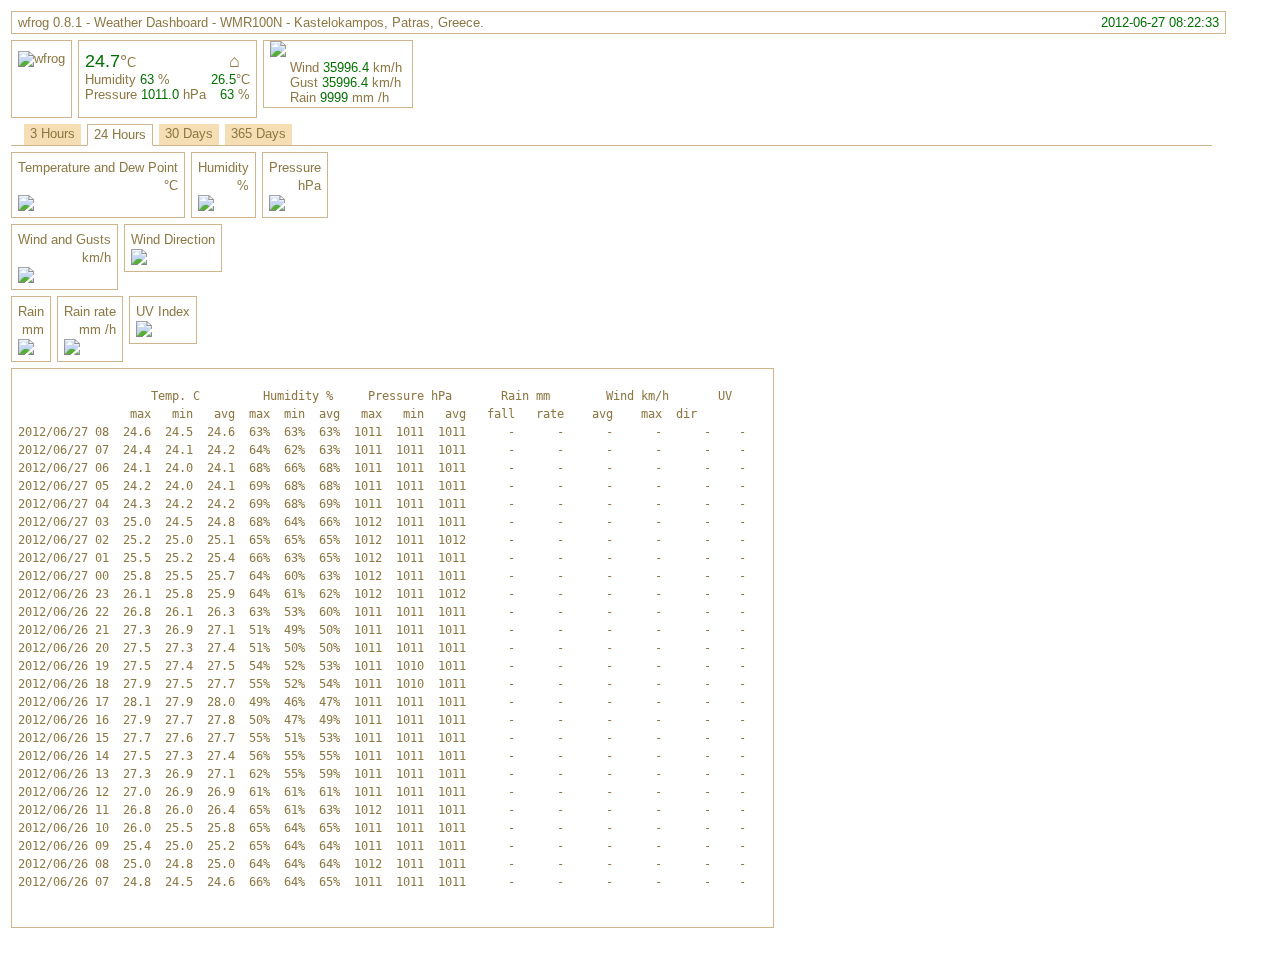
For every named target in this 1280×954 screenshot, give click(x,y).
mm (363, 97)
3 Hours (52, 133)
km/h (387, 67)
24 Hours (120, 134)
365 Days (258, 133)
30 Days (189, 133)
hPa (194, 94)
